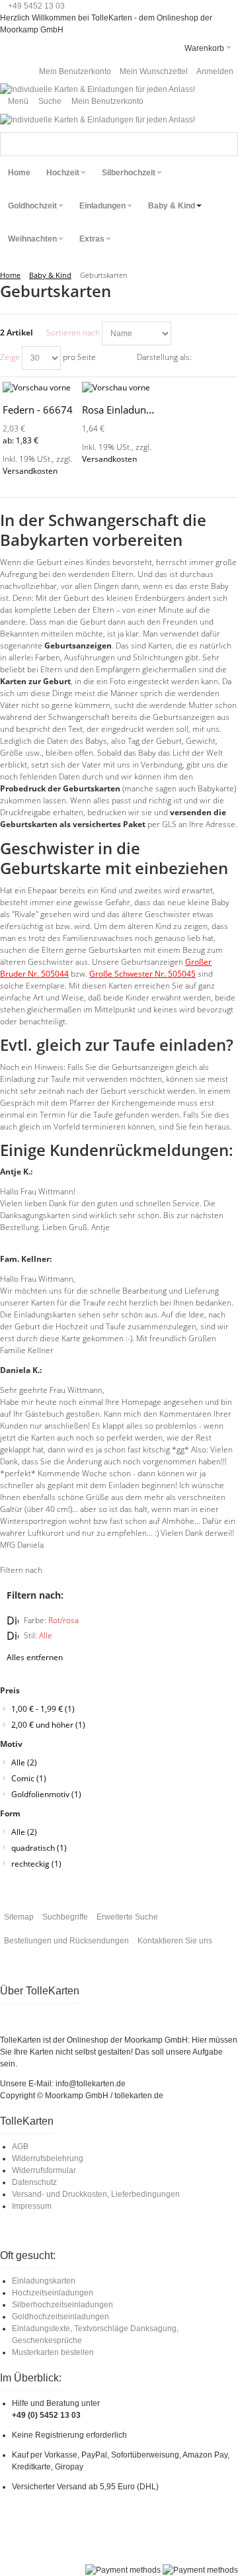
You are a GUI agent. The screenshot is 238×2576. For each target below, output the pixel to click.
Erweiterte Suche (127, 1917)
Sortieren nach (73, 333)
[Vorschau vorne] (40, 388)
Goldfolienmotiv (46, 1794)
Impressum (32, 2206)
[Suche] (226, 144)
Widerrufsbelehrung (48, 2158)
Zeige (10, 357)
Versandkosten (30, 471)
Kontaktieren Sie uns (175, 1941)
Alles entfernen (35, 1657)
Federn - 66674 (38, 410)
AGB (20, 2147)
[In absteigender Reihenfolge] (183, 333)
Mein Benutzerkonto (75, 71)
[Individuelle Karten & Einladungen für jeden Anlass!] (98, 89)
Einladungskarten (44, 2281)
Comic (29, 1778)
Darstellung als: (164, 357)
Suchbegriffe (65, 1917)
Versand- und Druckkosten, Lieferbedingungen (96, 2194)
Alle (24, 1762)
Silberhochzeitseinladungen (62, 2305)
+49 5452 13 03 (36, 6)
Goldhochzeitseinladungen (60, 2317)
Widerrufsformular (44, 2170)
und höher (48, 1725)
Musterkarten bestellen (53, 2352)
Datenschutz (34, 2182)
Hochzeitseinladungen (53, 2293)
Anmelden (215, 71)
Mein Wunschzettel (154, 71)
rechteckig (36, 1864)
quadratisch (39, 1848)
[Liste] (228, 358)
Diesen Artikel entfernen (13, 1621)
